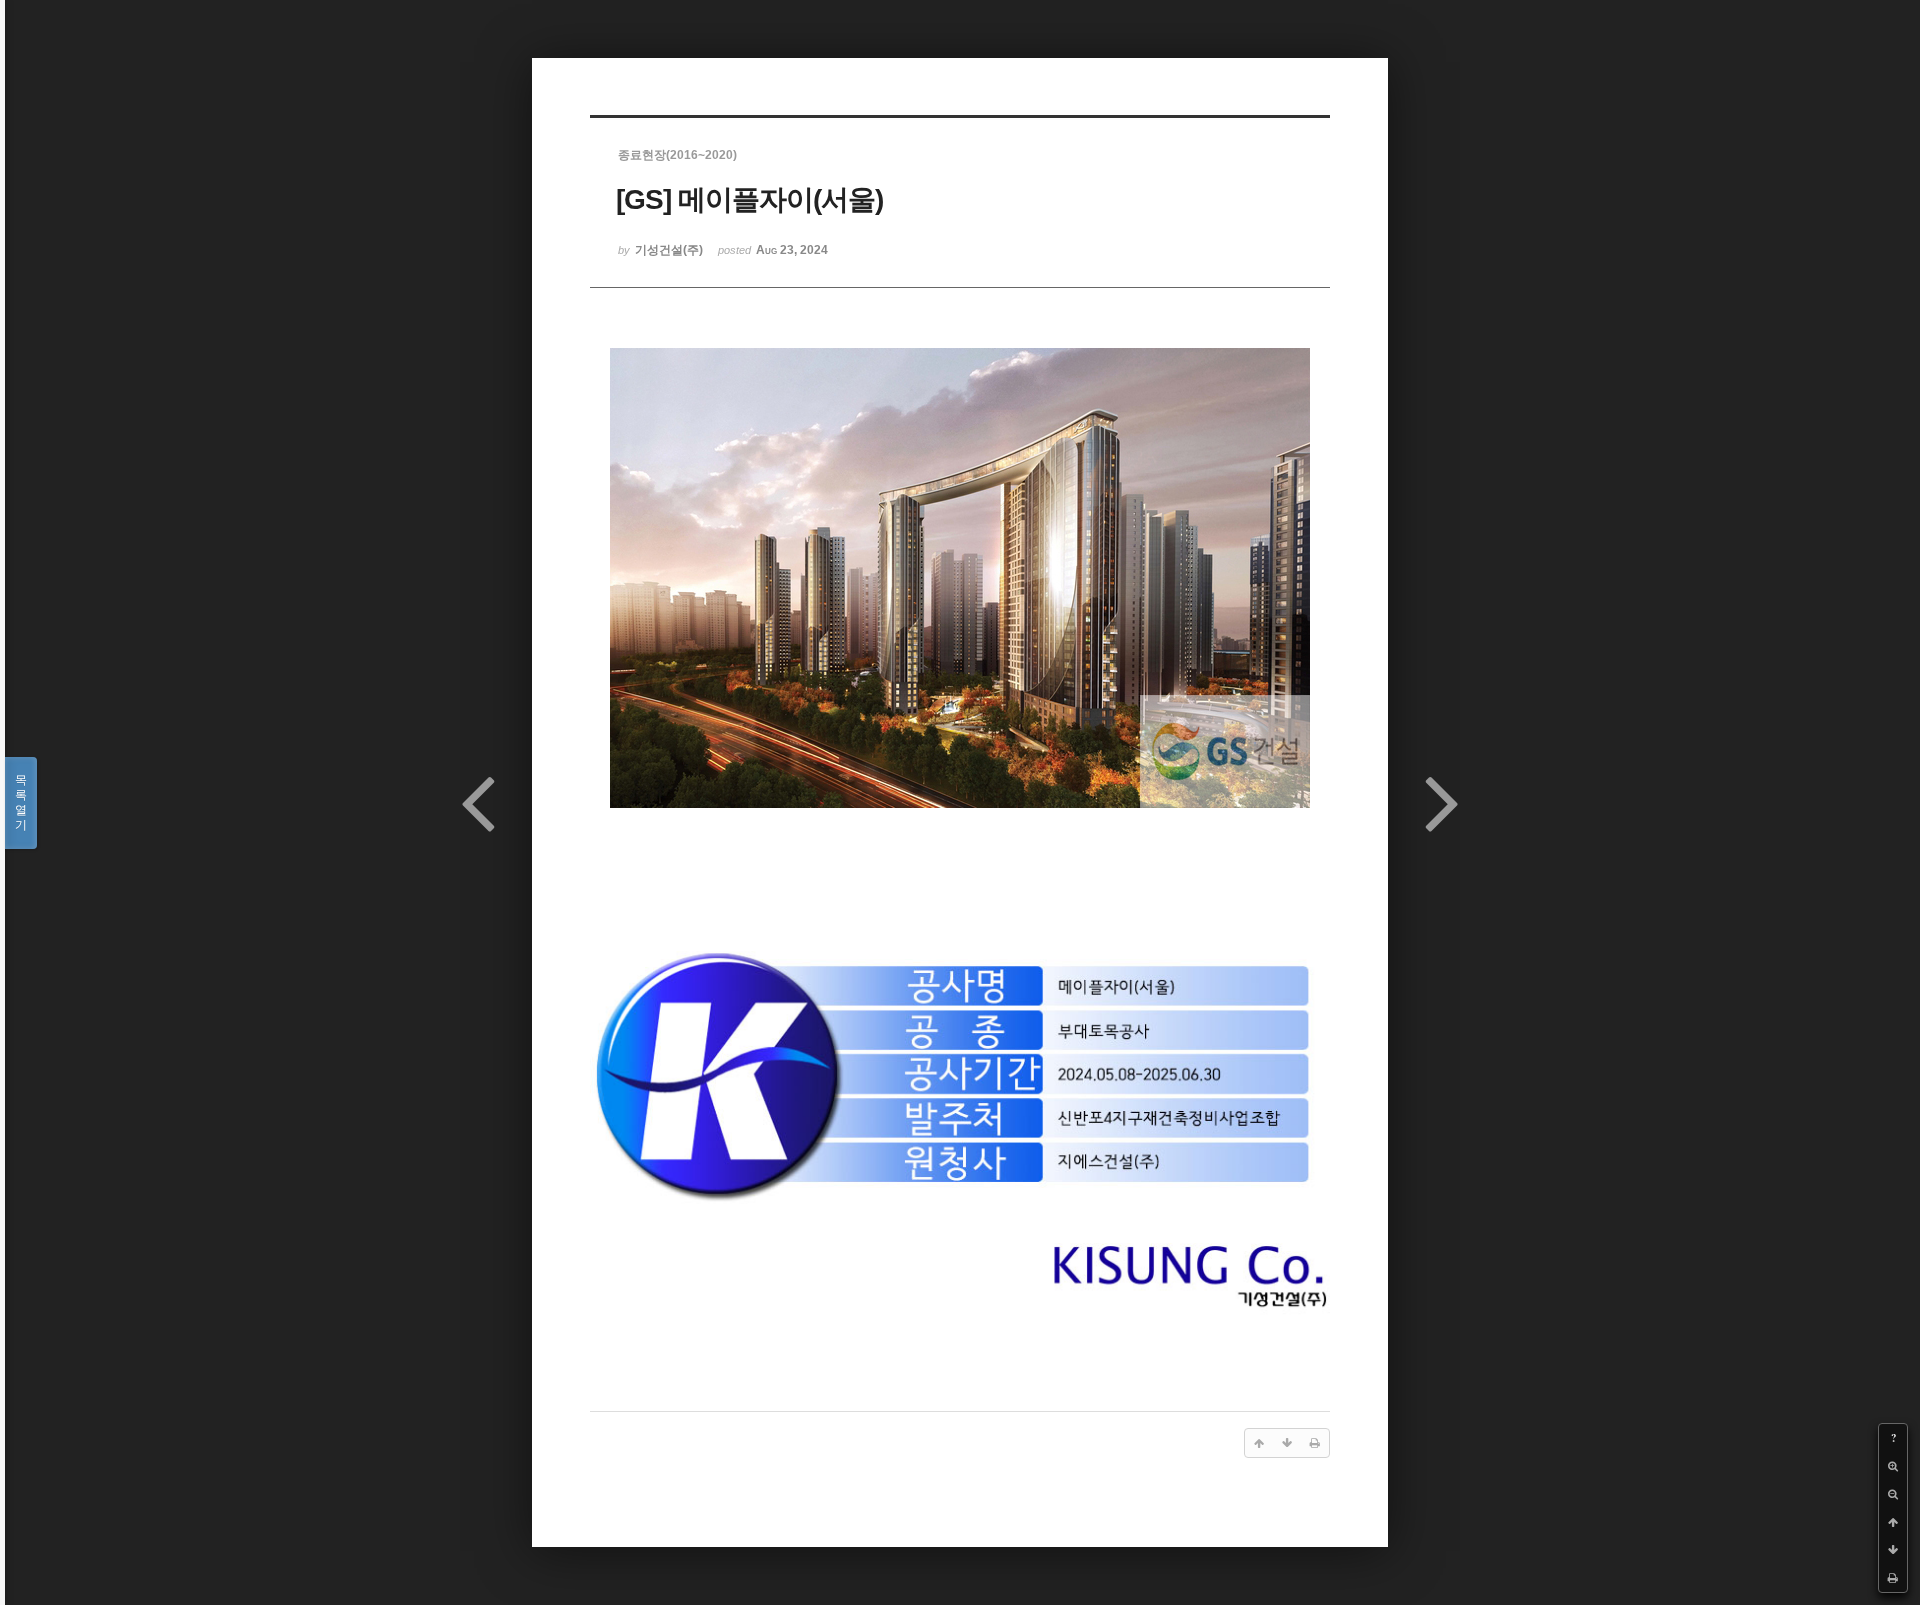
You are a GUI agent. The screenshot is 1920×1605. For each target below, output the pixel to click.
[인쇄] (1893, 1578)
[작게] (1893, 1494)
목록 (21, 802)
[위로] (1893, 1522)
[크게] (1893, 1466)
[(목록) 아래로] (1893, 1550)
